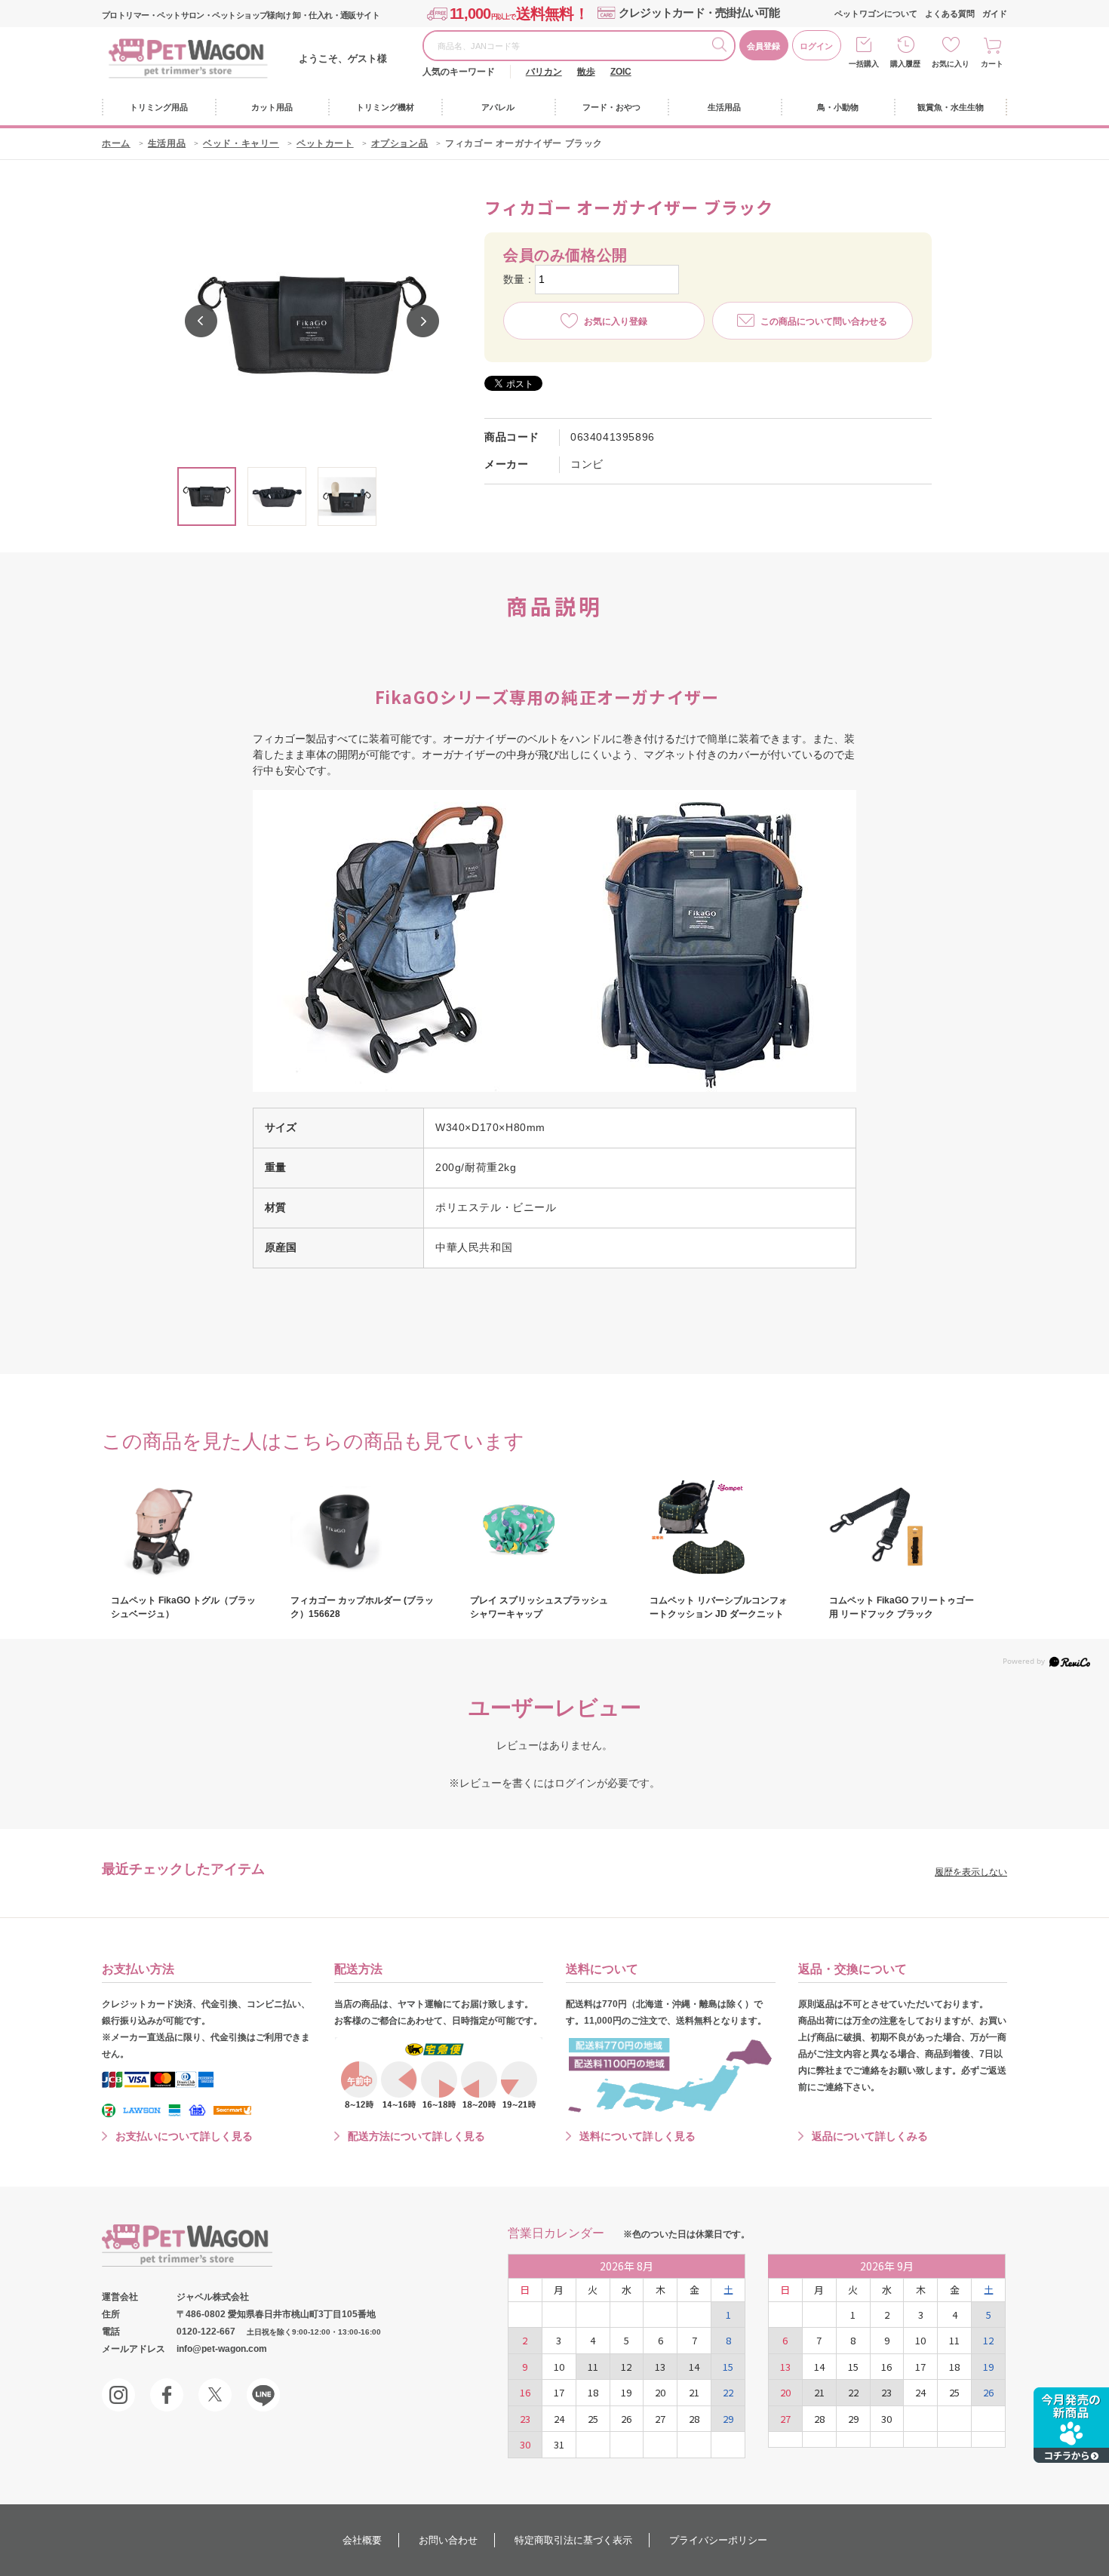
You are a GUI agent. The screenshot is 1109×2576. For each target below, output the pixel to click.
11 (593, 2367)
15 (728, 2367)
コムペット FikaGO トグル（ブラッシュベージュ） (183, 1607)
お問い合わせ (448, 2540)
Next (423, 321)
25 (593, 2419)
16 (525, 2392)
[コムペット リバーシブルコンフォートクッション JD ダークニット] (722, 1529)
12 (626, 2367)
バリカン (544, 72)
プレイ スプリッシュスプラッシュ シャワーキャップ (539, 1607)
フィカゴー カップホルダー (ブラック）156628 (362, 1607)
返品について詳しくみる (870, 2136)
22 (728, 2392)
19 (626, 2392)
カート (992, 64)
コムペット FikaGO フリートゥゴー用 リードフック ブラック (902, 1607)
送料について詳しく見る (637, 2136)
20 (660, 2392)
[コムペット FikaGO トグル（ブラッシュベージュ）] (183, 1529)
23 (525, 2419)
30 (525, 2444)
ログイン (816, 46)
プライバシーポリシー (718, 2540)
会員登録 (763, 46)
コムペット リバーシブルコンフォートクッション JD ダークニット (719, 1607)
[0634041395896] (207, 496)
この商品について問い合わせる (824, 321)
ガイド (995, 14)
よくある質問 (950, 14)
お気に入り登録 (616, 321)
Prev (201, 321)
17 (559, 2392)
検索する (723, 47)
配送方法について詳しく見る (416, 2136)
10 (559, 2367)
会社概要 (362, 2540)
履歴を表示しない (971, 1872)
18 (593, 2392)
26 (626, 2419)
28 (694, 2419)
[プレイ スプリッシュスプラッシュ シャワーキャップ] (542, 1529)
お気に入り (951, 64)
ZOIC (621, 72)
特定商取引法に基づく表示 (573, 2540)
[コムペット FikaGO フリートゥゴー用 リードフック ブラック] (902, 1529)
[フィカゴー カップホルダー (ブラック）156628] (363, 1529)
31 (559, 2444)
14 (694, 2367)
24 (559, 2419)
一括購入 (864, 64)
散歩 (586, 72)
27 (660, 2419)
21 (694, 2392)
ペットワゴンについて (876, 14)
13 (660, 2367)
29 (728, 2419)
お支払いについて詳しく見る (184, 2136)
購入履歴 (905, 64)
